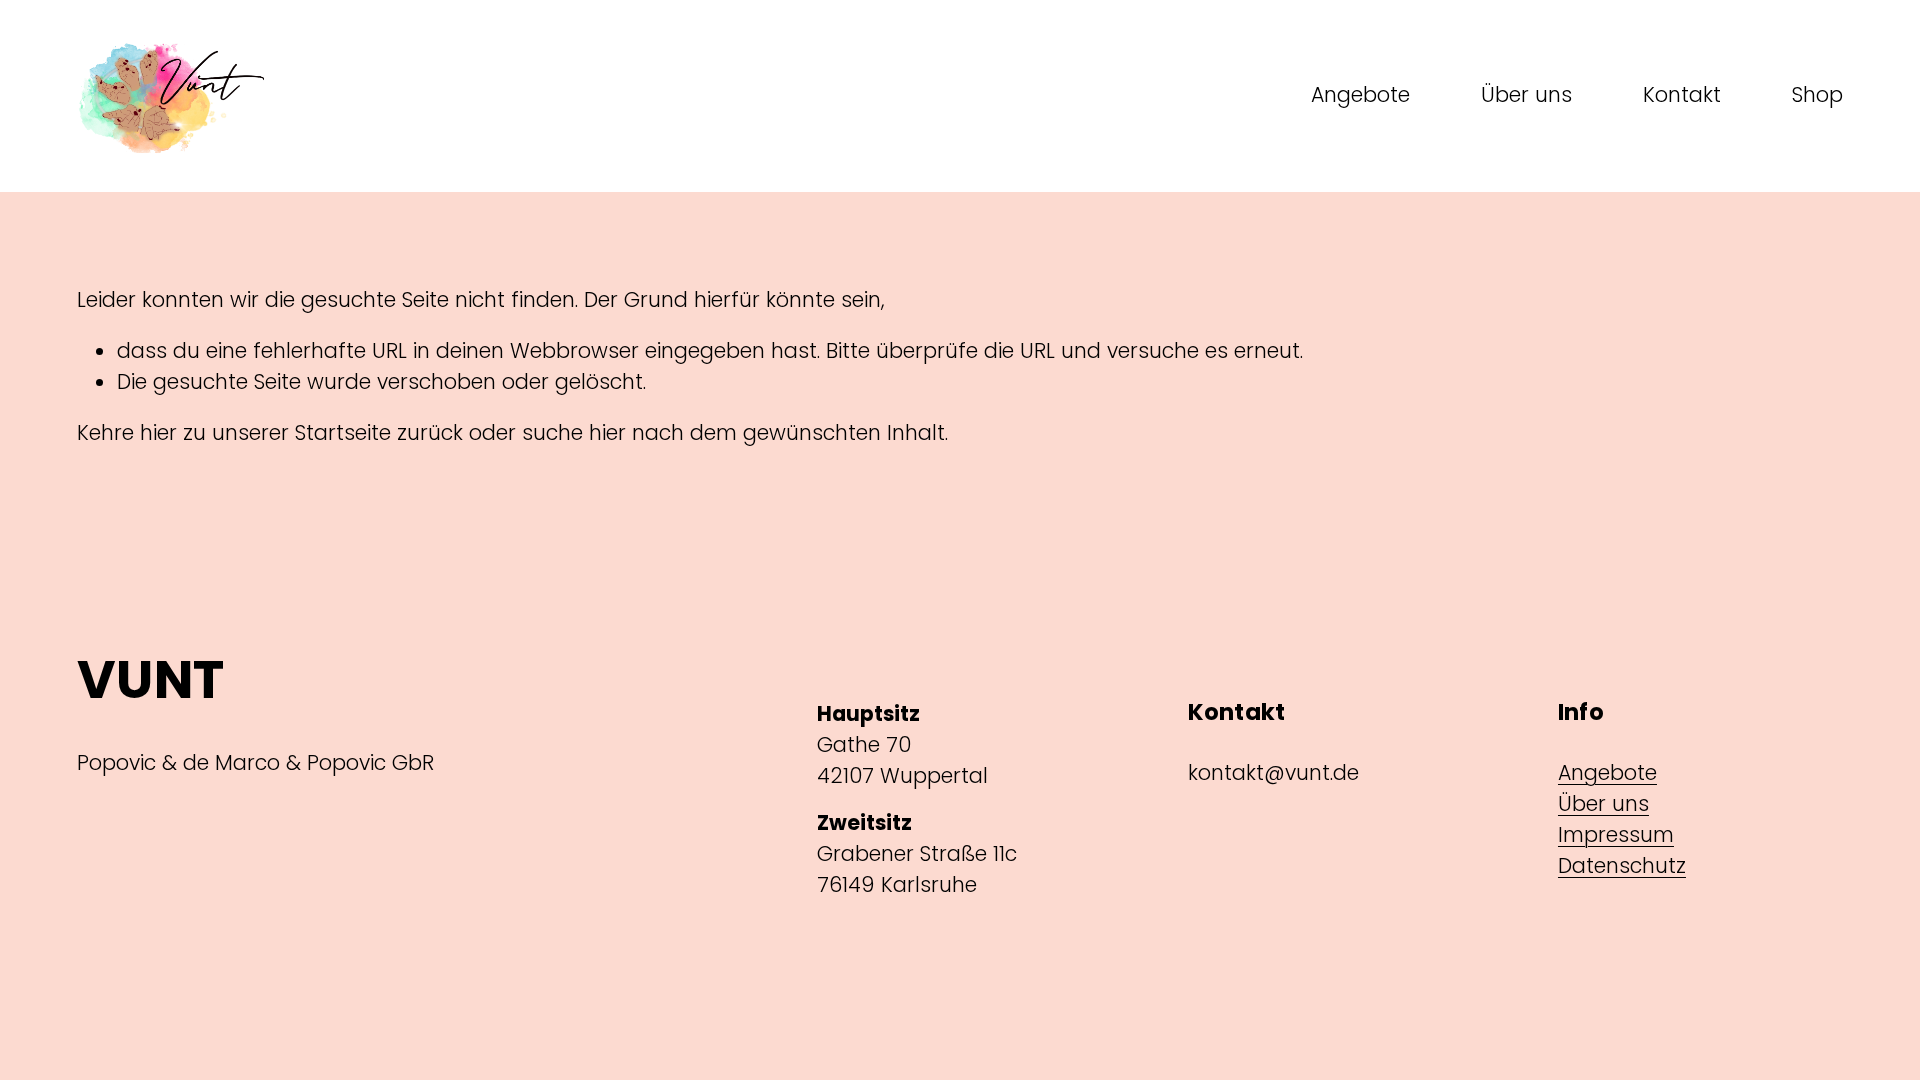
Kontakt (1682, 94)
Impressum (1616, 834)
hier (158, 432)
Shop (1817, 94)
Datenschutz (1622, 865)
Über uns (1526, 94)
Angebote (1607, 772)
